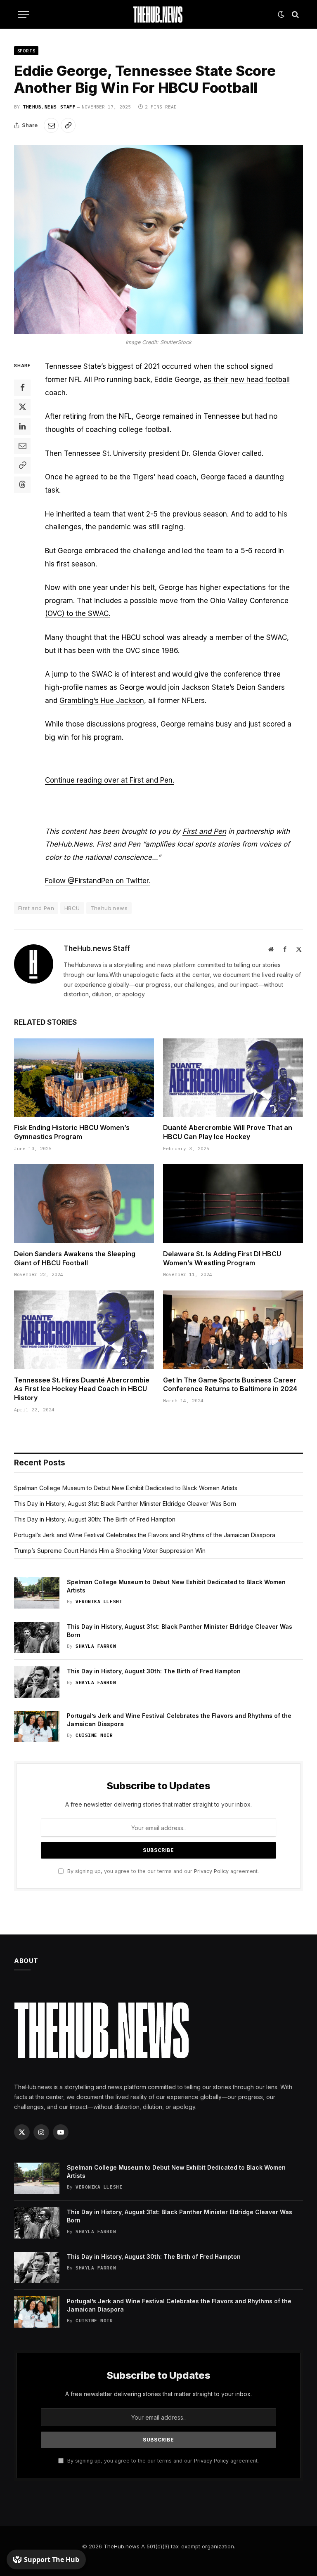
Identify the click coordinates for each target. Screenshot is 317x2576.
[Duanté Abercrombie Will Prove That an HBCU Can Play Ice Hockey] (233, 1078)
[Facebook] (22, 388)
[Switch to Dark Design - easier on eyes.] (281, 14)
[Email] (22, 446)
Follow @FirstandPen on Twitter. (98, 881)
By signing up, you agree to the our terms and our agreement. (162, 1871)
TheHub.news (122, 2546)
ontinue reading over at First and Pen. (112, 780)
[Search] (295, 15)
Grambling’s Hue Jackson (102, 701)
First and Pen (204, 831)
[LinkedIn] (22, 427)
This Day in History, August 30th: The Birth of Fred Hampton (95, 1519)
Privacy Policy (211, 1871)
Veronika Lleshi (99, 1602)
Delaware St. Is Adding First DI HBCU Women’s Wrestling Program (222, 1258)
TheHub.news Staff (49, 107)
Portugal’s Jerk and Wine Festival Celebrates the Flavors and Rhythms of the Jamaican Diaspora (145, 1535)
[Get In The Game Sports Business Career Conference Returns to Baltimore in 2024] (233, 1330)
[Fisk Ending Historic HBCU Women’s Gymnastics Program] (84, 1078)
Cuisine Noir (94, 1735)
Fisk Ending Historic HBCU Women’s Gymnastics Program (72, 1132)
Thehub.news (109, 908)
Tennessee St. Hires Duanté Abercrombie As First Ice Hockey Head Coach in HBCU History (82, 1389)
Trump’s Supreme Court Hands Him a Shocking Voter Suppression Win (110, 1551)
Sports (26, 51)
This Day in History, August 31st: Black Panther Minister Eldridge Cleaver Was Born (125, 1504)
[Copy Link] (68, 125)
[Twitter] (22, 407)
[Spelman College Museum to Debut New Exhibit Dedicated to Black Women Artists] (37, 1593)
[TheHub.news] (158, 14)
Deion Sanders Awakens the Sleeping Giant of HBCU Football (75, 1258)
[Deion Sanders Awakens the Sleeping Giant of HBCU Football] (84, 1204)
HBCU (72, 908)
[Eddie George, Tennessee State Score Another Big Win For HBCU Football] (158, 239)
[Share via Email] (51, 125)
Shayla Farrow (96, 1646)
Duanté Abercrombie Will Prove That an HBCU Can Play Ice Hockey (228, 1132)
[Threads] (22, 485)
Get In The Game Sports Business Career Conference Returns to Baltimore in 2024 (230, 1385)
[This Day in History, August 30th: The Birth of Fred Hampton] (37, 1682)
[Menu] (24, 15)
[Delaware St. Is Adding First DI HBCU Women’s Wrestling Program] (233, 1204)
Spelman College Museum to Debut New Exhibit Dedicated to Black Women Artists (126, 1488)
